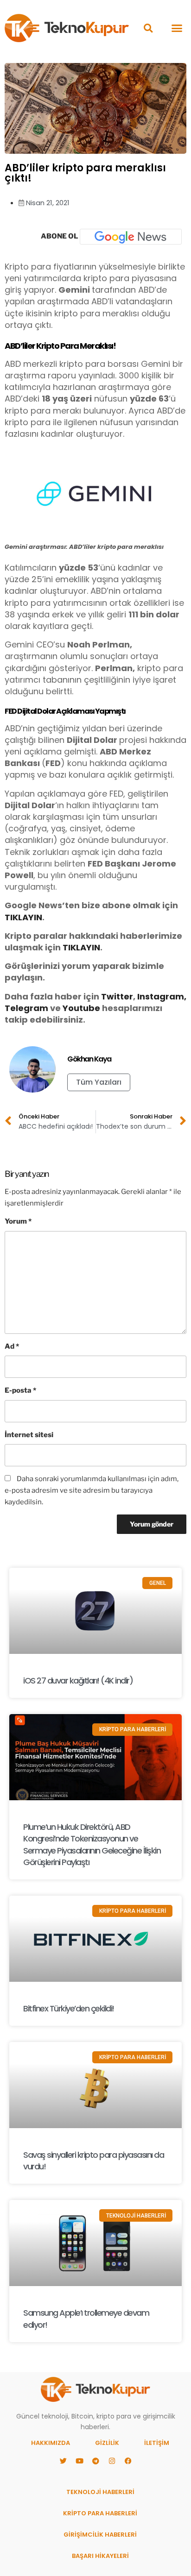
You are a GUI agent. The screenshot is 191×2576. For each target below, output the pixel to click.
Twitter (117, 996)
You (71, 1008)
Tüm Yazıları (99, 1082)
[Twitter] (63, 2461)
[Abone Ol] (131, 237)
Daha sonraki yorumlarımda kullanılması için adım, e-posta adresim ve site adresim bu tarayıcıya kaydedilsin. (92, 1490)
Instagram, (162, 996)
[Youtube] (79, 2461)
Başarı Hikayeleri (100, 2556)
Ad (12, 1346)
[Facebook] (128, 2461)
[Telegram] (95, 2461)
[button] (148, 28)
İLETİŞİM (157, 2443)
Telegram (26, 1008)
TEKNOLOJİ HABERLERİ (100, 2492)
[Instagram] (112, 2461)
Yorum (18, 1221)
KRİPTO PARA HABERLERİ (100, 2513)
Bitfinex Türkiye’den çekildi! (69, 2008)
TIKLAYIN (23, 917)
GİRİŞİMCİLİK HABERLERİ (100, 2535)
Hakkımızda (51, 2443)
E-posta (20, 1390)
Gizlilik (107, 2443)
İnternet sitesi (29, 1435)
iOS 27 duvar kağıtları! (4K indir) (78, 1681)
